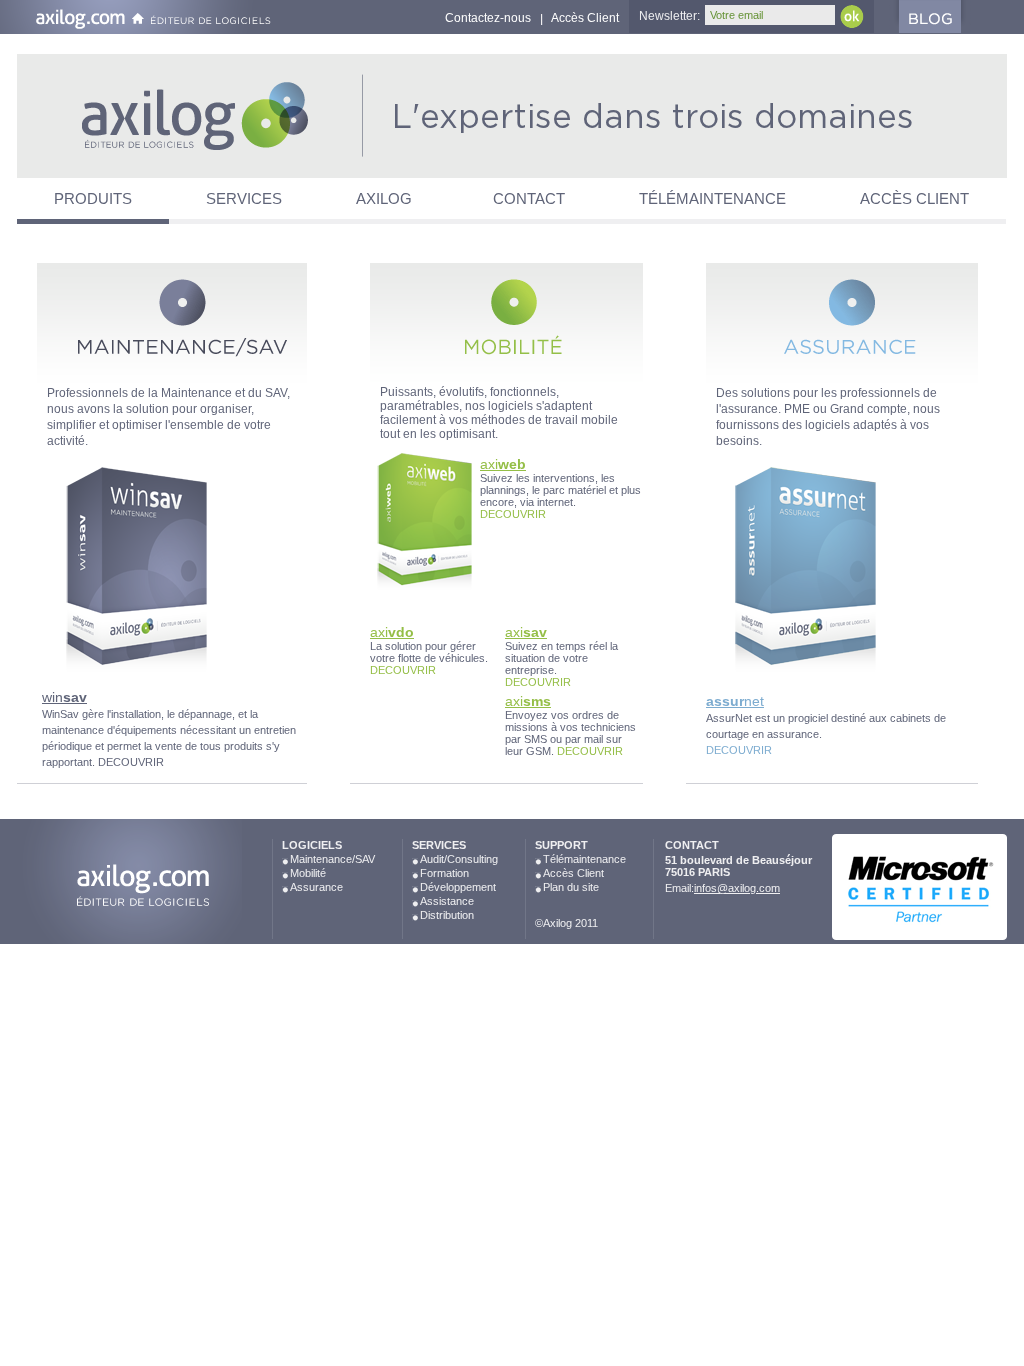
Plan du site (571, 887)
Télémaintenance (712, 198)
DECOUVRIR (131, 762)
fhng (183, 116)
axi (503, 464)
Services (244, 198)
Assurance (316, 887)
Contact (529, 198)
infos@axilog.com (737, 888)
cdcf (129, 885)
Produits (93, 198)
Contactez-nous (488, 18)
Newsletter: (669, 16)
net (735, 701)
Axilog (384, 198)
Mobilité (308, 873)
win (64, 697)
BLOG (940, 16)
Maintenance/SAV (332, 859)
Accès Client (585, 18)
